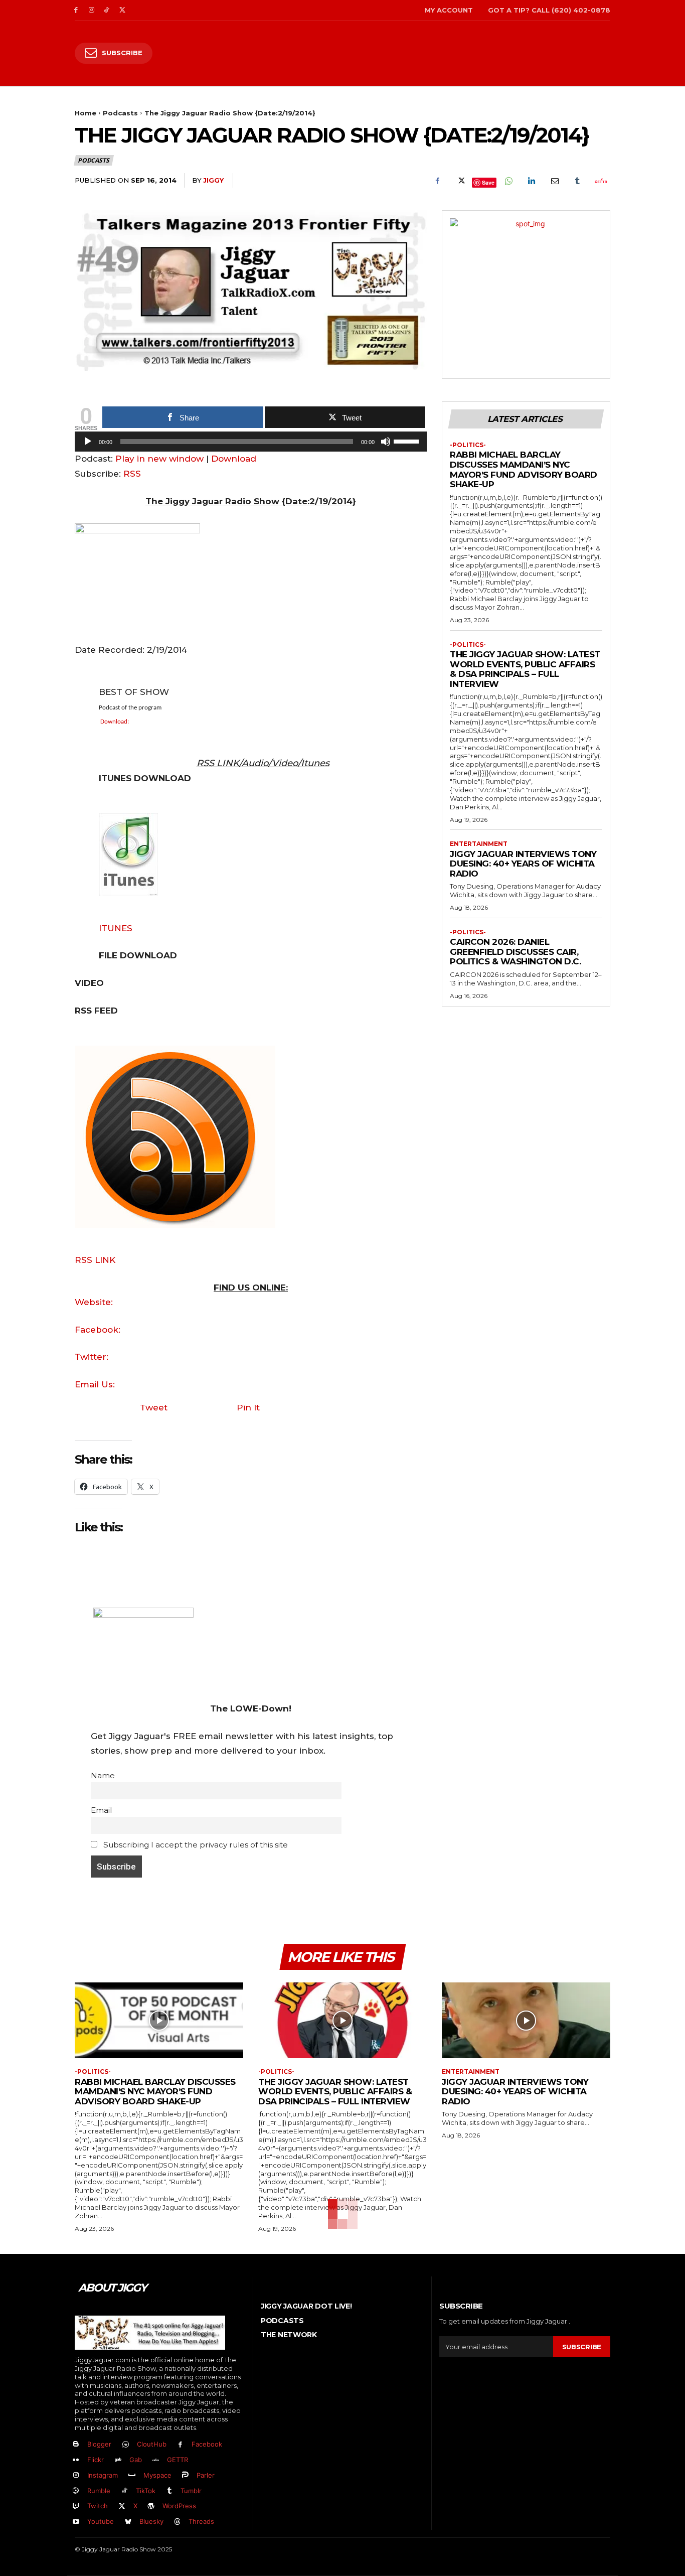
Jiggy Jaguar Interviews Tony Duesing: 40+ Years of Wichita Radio (523, 864)
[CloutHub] (126, 2445)
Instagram (103, 2475)
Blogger (99, 2444)
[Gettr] (600, 181)
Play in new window (159, 459)
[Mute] (386, 442)
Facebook (207, 2444)
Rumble (99, 2491)
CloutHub (152, 2444)
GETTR (178, 2460)
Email (101, 1810)
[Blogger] (76, 2445)
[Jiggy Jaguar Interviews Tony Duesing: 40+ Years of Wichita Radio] (526, 2020)
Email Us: (95, 1384)
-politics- (468, 445)
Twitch (98, 2506)
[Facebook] (76, 10)
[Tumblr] (577, 181)
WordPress (179, 2506)
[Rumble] (76, 2491)
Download (234, 459)
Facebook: (98, 1330)
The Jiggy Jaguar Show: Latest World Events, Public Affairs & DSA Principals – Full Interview (525, 669)
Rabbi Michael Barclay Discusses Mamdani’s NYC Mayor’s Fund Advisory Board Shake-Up (524, 469)
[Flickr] (76, 2460)
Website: (94, 1302)
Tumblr (191, 2491)
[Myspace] (132, 2475)
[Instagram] (92, 10)
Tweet (154, 1407)
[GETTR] (156, 2460)
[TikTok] (107, 10)
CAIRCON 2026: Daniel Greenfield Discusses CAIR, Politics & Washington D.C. (515, 952)
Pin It (248, 1407)
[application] (251, 444)
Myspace (157, 2475)
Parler (206, 2475)
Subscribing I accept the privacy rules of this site (195, 1845)
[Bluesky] (128, 2522)
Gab (136, 2460)
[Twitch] (76, 2507)
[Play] (88, 442)
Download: (115, 722)
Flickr (96, 2460)
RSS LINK (95, 1260)
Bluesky (151, 2521)
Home (85, 113)
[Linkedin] (531, 181)
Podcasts (120, 113)
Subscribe (582, 2347)
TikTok (146, 2491)
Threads (201, 2521)
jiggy (213, 180)
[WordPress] (152, 2507)
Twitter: (92, 1357)
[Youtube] (76, 2522)
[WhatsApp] (508, 181)
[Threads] (178, 2522)
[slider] (408, 441)
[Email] (554, 181)
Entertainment (479, 844)
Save (488, 182)
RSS (132, 474)
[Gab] (118, 2460)
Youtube (101, 2521)
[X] (122, 10)
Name (103, 1775)
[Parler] (186, 2475)
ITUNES (116, 928)
